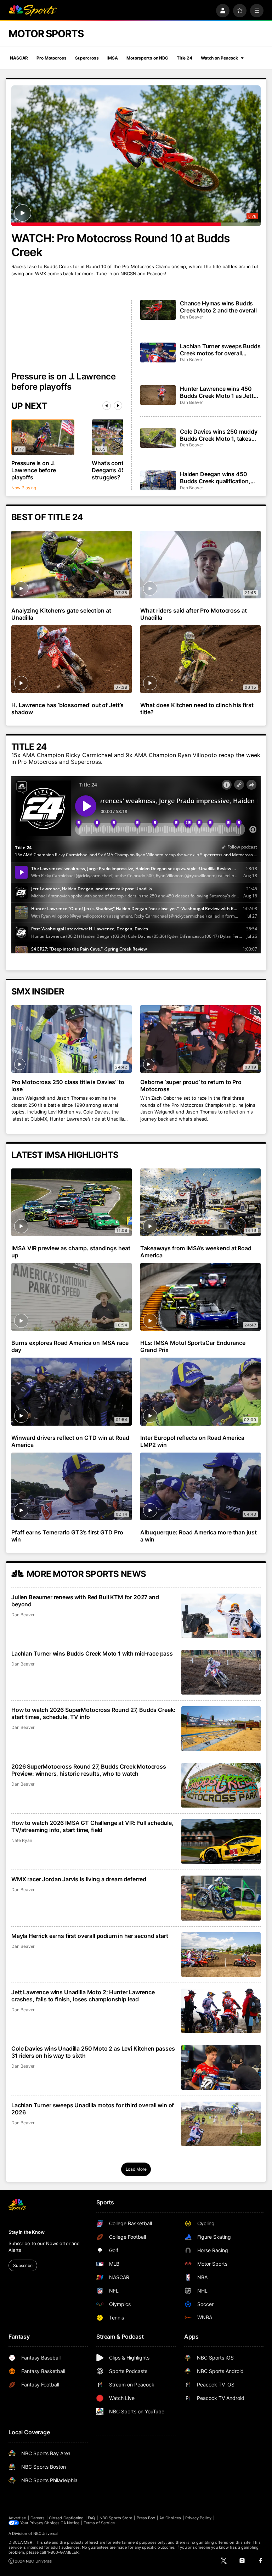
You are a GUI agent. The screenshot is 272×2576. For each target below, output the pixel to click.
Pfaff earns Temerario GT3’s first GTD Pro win (67, 1536)
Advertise (17, 2518)
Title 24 (185, 58)
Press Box (146, 2518)
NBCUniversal (46, 2533)
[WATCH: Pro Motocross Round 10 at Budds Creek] (136, 156)
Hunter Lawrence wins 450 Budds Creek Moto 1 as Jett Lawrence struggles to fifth (217, 392)
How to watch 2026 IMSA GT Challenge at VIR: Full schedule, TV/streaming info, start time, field (92, 1826)
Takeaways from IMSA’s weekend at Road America (196, 1252)
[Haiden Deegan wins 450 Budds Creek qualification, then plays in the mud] (158, 480)
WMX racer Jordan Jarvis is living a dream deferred (79, 1879)
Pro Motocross (51, 58)
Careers (38, 2518)
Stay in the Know (27, 2232)
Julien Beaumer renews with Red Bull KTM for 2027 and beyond (85, 1601)
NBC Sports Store (116, 2518)
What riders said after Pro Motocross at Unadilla (194, 614)
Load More (136, 2169)
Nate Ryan (22, 1840)
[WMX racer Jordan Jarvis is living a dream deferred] (221, 1898)
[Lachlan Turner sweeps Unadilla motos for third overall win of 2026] (221, 2124)
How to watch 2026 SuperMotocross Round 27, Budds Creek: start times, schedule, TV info (93, 1713)
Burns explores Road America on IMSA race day (70, 1346)
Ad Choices (170, 2518)
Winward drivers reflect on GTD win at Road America (70, 1441)
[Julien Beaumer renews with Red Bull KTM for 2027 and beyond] (221, 1616)
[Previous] (107, 406)
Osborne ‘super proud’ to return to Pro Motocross (191, 1086)
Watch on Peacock (219, 58)
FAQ (91, 2518)
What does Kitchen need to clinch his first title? (197, 709)
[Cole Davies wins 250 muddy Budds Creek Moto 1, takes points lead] (158, 438)
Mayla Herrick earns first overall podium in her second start (90, 1936)
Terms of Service (99, 2523)
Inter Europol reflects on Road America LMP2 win (192, 1441)
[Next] (118, 406)
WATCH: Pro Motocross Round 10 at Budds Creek (121, 245)
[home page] (33, 11)
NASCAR (19, 58)
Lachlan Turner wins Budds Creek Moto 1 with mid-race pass (92, 1653)
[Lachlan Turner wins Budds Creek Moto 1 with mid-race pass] (221, 1672)
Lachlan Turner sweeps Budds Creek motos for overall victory (220, 350)
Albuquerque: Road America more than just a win (199, 1536)
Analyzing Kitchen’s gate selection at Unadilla (61, 614)
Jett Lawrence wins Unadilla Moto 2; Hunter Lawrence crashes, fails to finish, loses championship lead (83, 1996)
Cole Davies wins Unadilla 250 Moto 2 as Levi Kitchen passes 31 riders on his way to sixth (93, 2052)
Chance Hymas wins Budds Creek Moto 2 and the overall (218, 307)
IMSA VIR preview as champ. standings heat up (71, 1252)
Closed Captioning (66, 2518)
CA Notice (70, 2523)
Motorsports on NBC (147, 58)
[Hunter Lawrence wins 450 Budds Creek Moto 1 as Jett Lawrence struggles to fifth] (158, 395)
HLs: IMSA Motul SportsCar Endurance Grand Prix (193, 1346)
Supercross (87, 58)
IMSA (113, 58)
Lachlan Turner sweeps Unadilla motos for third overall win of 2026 (93, 2109)
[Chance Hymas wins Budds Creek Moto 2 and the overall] (158, 310)
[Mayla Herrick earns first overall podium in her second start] (221, 1955)
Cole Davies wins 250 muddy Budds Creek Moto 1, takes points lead (219, 435)
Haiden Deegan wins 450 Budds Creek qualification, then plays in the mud (215, 478)
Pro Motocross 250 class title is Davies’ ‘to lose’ (68, 1086)
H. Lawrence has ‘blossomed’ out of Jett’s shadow (67, 709)
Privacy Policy (198, 2518)
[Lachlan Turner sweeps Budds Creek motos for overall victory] (158, 353)
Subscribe (23, 2265)
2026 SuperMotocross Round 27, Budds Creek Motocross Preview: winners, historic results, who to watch (89, 1770)
